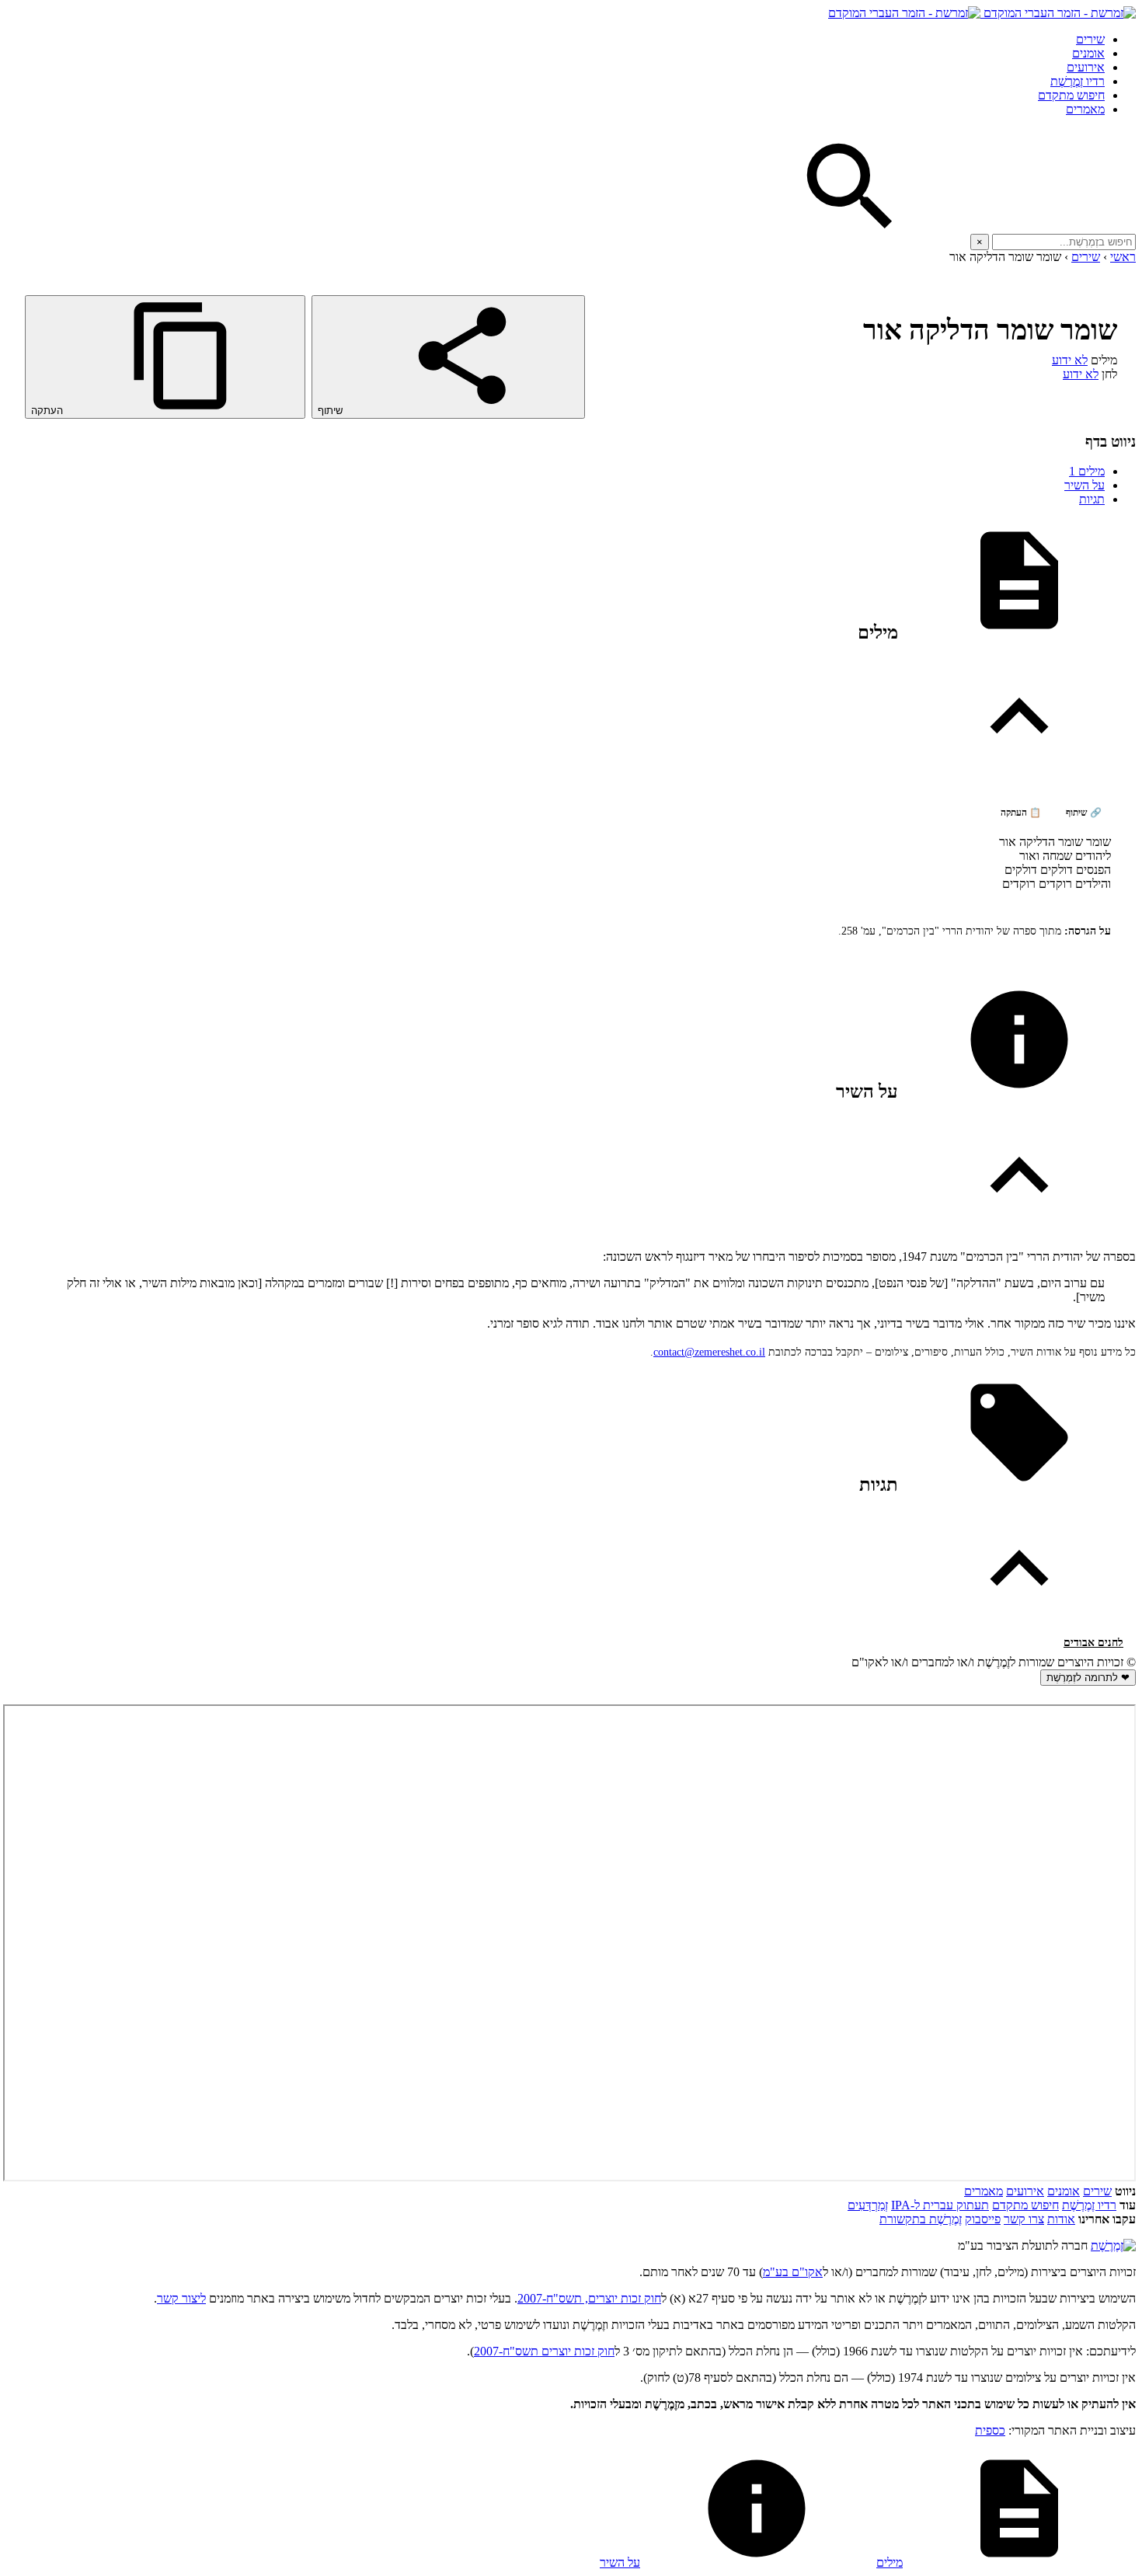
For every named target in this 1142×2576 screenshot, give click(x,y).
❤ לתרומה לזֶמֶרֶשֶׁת (1088, 1678)
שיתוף (332, 411)
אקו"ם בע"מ (793, 2272)
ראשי (1123, 257)
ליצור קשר (181, 2298)
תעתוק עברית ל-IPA (940, 2205)
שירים (1090, 39)
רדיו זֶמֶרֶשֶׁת (1078, 81)
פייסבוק (983, 2219)
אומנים (1088, 53)
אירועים (1086, 67)
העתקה (49, 411)
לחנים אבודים (1093, 1643)
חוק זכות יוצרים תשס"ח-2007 (544, 2351)
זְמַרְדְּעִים (868, 2205)
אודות (1061, 2219)
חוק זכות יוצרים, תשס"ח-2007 (589, 2298)
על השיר (1085, 485)
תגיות (1092, 499)
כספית (990, 2430)
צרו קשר (1024, 2219)
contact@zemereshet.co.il (709, 1352)
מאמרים (1085, 109)
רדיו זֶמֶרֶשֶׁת (1089, 2205)
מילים (1087, 471)
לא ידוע (1070, 360)
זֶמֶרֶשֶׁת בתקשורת (921, 2219)
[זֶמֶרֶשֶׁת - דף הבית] (1113, 2245)
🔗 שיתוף (1084, 813)
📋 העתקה (1021, 813)
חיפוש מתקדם (1071, 95)
